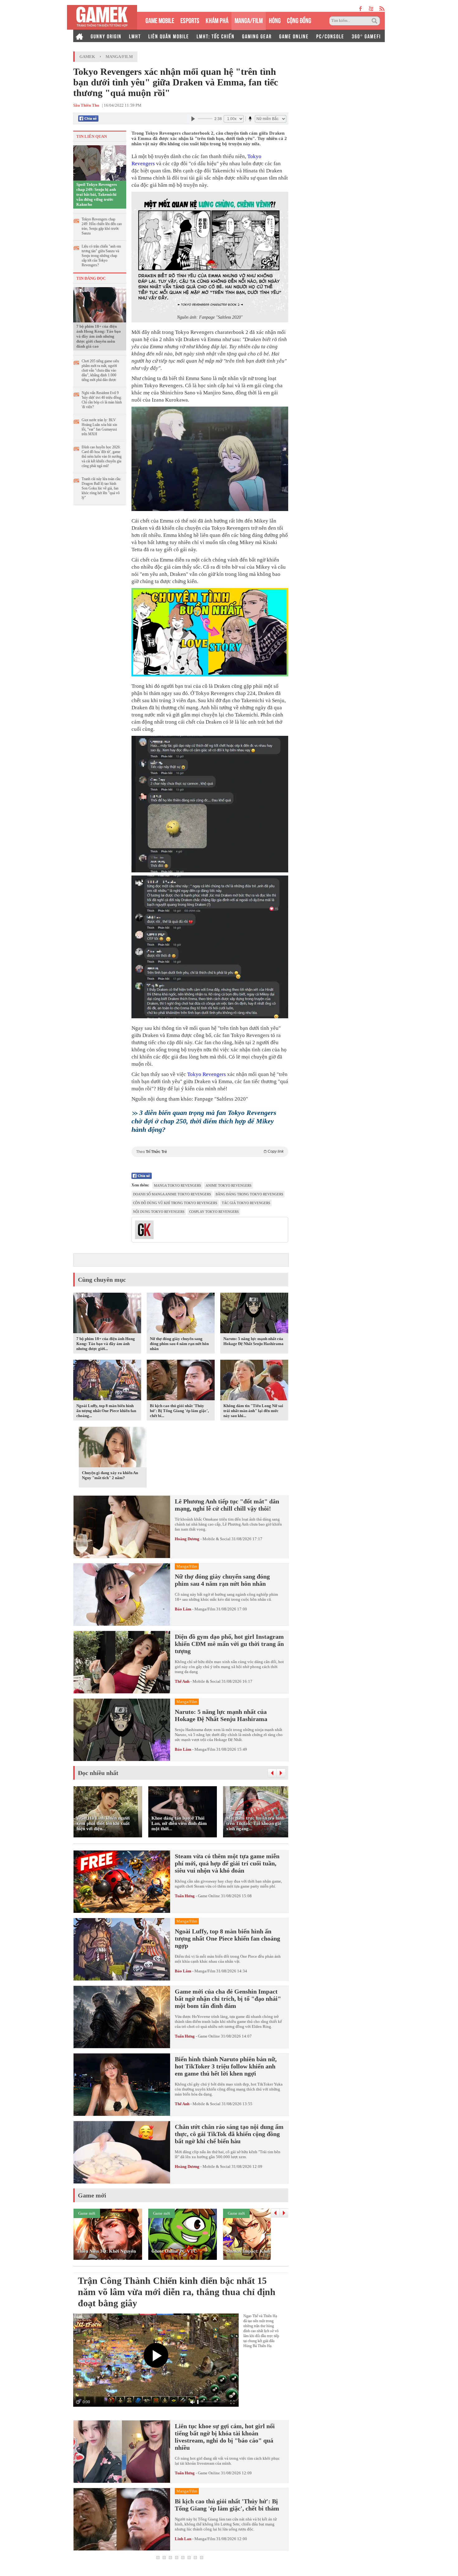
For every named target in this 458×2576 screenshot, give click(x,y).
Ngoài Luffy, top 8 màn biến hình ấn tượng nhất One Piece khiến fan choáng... (106, 1411)
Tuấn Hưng (185, 1896)
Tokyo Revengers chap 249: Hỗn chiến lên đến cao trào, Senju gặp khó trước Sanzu (102, 226)
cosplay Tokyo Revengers (214, 1212)
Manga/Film (119, 57)
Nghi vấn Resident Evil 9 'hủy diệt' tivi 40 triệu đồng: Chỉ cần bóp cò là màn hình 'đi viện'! (102, 400)
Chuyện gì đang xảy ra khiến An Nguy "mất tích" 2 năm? (110, 1475)
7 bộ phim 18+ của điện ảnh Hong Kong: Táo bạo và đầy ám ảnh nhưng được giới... (106, 1344)
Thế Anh (182, 1681)
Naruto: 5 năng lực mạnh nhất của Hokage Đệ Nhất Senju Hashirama (253, 1341)
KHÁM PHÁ (217, 20)
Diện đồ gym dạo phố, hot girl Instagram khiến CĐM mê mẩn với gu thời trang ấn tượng (229, 1644)
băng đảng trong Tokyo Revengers (249, 1194)
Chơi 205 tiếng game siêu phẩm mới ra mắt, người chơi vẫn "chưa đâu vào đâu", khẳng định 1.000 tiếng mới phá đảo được (100, 370)
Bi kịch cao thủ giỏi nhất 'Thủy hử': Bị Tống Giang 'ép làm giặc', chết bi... (179, 1411)
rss (382, 9)
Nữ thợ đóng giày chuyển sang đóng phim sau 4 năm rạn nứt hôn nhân (179, 1344)
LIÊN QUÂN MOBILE (169, 36)
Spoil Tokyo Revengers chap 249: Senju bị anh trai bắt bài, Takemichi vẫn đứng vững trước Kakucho (97, 194)
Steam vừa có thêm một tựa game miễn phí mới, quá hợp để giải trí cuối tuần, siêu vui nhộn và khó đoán (227, 1863)
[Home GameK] (79, 36)
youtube (371, 9)
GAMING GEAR (257, 36)
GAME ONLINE (294, 36)
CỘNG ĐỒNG (299, 20)
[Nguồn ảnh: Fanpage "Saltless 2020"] (210, 252)
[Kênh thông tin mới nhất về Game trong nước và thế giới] (102, 17)
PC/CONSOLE (330, 36)
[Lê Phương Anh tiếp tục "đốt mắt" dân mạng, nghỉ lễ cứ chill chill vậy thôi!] (122, 1527)
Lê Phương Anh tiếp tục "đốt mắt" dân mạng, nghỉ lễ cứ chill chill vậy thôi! (227, 1505)
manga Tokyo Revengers (177, 1185)
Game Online (209, 1896)
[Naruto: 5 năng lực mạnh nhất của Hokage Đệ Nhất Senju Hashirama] (254, 1314)
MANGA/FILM (249, 20)
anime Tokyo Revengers (229, 1185)
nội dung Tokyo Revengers (159, 1212)
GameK (87, 57)
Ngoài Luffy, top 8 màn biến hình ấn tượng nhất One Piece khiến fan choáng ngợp (227, 1938)
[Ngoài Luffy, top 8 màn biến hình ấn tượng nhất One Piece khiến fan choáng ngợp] (107, 1381)
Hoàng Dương (187, 1539)
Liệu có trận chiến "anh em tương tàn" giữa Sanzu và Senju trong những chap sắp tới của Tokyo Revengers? (101, 256)
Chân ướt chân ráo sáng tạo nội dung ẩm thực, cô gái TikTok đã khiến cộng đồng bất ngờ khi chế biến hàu (229, 2134)
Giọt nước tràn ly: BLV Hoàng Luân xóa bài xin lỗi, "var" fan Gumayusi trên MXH (99, 427)
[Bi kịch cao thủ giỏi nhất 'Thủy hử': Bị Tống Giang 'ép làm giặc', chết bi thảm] (181, 1381)
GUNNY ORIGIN (106, 36)
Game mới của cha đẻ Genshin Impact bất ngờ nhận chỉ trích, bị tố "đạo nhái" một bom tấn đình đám (228, 1999)
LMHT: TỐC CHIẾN (216, 36)
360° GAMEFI (366, 36)
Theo (210, 1152)
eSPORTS (190, 20)
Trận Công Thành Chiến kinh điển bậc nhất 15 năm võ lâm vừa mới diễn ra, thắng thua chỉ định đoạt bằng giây (177, 2292)
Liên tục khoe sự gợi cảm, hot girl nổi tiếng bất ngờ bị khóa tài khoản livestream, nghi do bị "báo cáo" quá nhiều (225, 2437)
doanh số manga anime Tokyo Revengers (172, 1194)
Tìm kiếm (375, 21)
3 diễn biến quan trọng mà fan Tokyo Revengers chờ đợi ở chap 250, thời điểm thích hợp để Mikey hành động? (204, 1121)
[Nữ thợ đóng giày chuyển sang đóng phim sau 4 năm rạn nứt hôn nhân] (181, 1314)
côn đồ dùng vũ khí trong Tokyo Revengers (175, 1203)
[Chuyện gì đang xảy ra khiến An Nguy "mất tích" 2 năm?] (113, 1448)
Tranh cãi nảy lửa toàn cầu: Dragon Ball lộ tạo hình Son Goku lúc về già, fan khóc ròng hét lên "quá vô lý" (101, 488)
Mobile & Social (217, 1539)
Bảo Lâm (183, 1609)
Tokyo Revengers (207, 1074)
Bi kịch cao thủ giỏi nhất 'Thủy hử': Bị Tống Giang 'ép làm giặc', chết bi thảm (227, 2505)
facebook (361, 9)
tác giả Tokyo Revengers (246, 1203)
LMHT (135, 36)
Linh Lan (183, 2539)
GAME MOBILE (160, 20)
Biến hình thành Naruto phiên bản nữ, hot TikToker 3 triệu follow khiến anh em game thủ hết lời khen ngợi (226, 2066)
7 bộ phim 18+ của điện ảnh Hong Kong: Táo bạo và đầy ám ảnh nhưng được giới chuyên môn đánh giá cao (99, 336)
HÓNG (275, 20)
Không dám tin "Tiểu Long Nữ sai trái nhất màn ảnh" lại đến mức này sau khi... (253, 1411)
